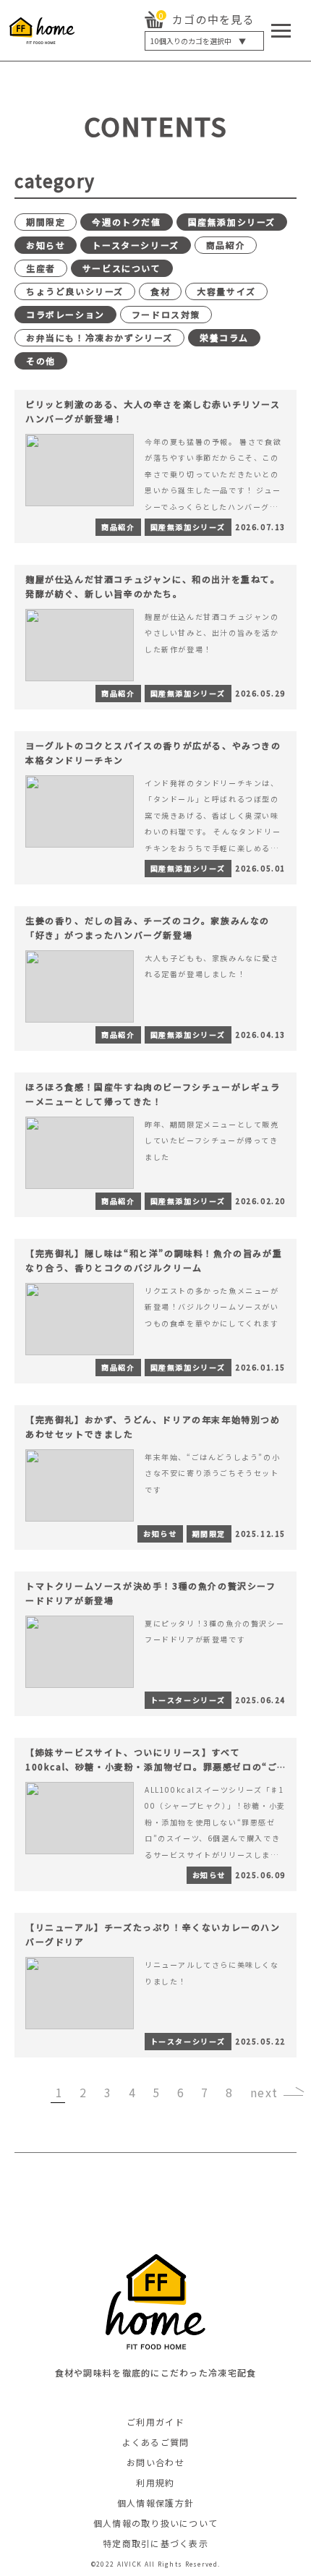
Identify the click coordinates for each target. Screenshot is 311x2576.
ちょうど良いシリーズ (75, 291)
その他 (41, 361)
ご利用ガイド (155, 2422)
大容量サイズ (226, 291)
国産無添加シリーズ (232, 222)
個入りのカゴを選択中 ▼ (198, 41)
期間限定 (46, 222)
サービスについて (122, 268)
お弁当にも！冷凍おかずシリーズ (99, 337)
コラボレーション (65, 314)
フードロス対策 (166, 314)
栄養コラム (224, 337)
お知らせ (46, 245)
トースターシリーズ (135, 245)
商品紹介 (226, 245)
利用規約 (155, 2482)
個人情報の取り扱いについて (156, 2523)
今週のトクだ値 (126, 222)
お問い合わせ (155, 2462)
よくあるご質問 (156, 2442)
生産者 (41, 268)
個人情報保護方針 (155, 2503)
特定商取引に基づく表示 (155, 2543)
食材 (160, 291)
